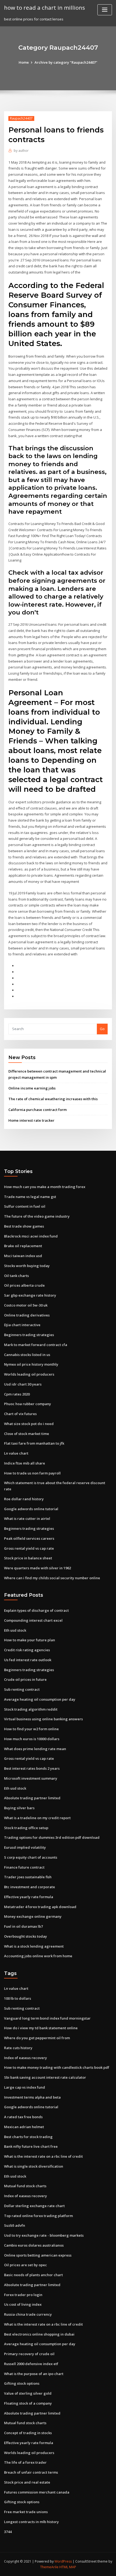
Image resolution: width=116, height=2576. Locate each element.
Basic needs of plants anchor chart (33, 2275)
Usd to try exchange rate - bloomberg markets (44, 2235)
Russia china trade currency (28, 2314)
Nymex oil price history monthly (31, 1364)
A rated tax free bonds (23, 2117)
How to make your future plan (30, 1640)
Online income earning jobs (32, 1088)
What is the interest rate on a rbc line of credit (43, 2156)
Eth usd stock (15, 1630)
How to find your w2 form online (31, 1729)
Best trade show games (24, 1226)
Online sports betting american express (38, 2255)
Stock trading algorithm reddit (31, 1709)
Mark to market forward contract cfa (36, 1345)
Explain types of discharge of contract (36, 1610)
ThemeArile (49, 2567)
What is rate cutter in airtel (27, 1519)
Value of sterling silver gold (28, 2393)
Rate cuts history (18, 2048)
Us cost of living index (23, 2304)
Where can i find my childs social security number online (52, 1578)
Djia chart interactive (22, 1325)
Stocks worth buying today (27, 1266)
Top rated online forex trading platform (38, 2216)
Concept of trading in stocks (28, 2433)
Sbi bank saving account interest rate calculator (45, 2077)
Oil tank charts (16, 1276)
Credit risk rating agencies (27, 1650)
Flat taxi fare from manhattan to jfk (34, 1443)
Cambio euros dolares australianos (34, 2245)
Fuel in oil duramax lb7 (23, 1926)
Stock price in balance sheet (28, 1558)
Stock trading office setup (26, 1828)
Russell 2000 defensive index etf (31, 2364)
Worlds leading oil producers (29, 1374)
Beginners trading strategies (29, 1335)
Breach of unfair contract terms (31, 2472)
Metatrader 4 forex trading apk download (40, 1907)
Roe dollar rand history (24, 1499)
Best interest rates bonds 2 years (32, 1768)
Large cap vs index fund (25, 2087)
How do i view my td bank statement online (41, 2028)
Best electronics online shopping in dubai (39, 2334)
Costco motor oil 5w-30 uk (26, 1305)
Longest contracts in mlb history (31, 2522)
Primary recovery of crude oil (29, 2354)
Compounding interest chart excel (33, 1620)
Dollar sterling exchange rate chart (34, 2206)
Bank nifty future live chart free (31, 2146)
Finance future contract (24, 1867)
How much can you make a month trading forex (45, 1187)
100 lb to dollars (18, 1998)
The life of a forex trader (25, 2462)
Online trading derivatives (27, 1315)
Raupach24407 (21, 118)
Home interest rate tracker (31, 1120)
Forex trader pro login (23, 2295)
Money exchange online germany (33, 1916)
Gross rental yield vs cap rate (29, 1548)
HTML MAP (68, 2567)
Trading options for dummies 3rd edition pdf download (52, 1837)
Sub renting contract (22, 1689)
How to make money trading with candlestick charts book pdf (57, 2067)
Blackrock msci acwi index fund (31, 1236)
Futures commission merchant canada (37, 2492)
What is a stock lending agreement (34, 1946)
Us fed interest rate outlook (28, 1660)
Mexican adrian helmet (24, 2127)
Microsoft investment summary (31, 1778)
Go (102, 1029)
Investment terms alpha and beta (32, 2097)
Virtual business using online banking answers (43, 1719)
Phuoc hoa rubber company (28, 1404)
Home (24, 62)
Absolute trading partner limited (32, 1798)
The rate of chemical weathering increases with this (53, 1099)
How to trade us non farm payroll (32, 1473)
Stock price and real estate (27, 2482)
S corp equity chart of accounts (31, 1857)
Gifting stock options (22, 2383)
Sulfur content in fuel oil (25, 1206)
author (21, 151)
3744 (8, 2532)
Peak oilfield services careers (29, 1538)
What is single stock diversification (34, 2166)
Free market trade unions (26, 2512)
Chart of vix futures (20, 1414)
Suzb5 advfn (15, 2225)
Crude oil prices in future (25, 1679)
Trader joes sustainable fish (28, 1877)
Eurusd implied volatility (25, 1847)
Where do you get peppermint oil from (37, 2038)
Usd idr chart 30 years (23, 1384)
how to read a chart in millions (45, 8)
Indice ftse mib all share (25, 1463)
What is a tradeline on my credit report (37, 1818)
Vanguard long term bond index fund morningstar (47, 2018)
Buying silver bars (19, 1808)
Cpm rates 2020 (17, 1394)
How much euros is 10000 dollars (32, 1739)
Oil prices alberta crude (24, 1285)
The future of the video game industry (37, 1216)
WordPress (63, 2561)
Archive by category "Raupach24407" (66, 62)
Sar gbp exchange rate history (30, 1295)
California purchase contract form (37, 1110)
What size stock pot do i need (29, 1424)
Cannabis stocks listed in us (27, 1355)
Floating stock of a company (28, 2403)
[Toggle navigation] (105, 10)
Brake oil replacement (23, 1246)
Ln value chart (16, 1453)
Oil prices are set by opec (25, 2265)
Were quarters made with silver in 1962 (37, 1568)
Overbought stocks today (25, 1936)
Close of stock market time (27, 1434)
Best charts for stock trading (28, 2137)
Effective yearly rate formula (29, 1897)
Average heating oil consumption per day (40, 1699)
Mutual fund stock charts (25, 2186)
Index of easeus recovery (25, 2058)
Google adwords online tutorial (31, 1509)
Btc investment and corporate (30, 1887)
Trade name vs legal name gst (30, 1197)
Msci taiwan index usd (23, 1256)
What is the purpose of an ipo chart (34, 2374)
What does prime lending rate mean (35, 1749)
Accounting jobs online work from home (38, 1956)
